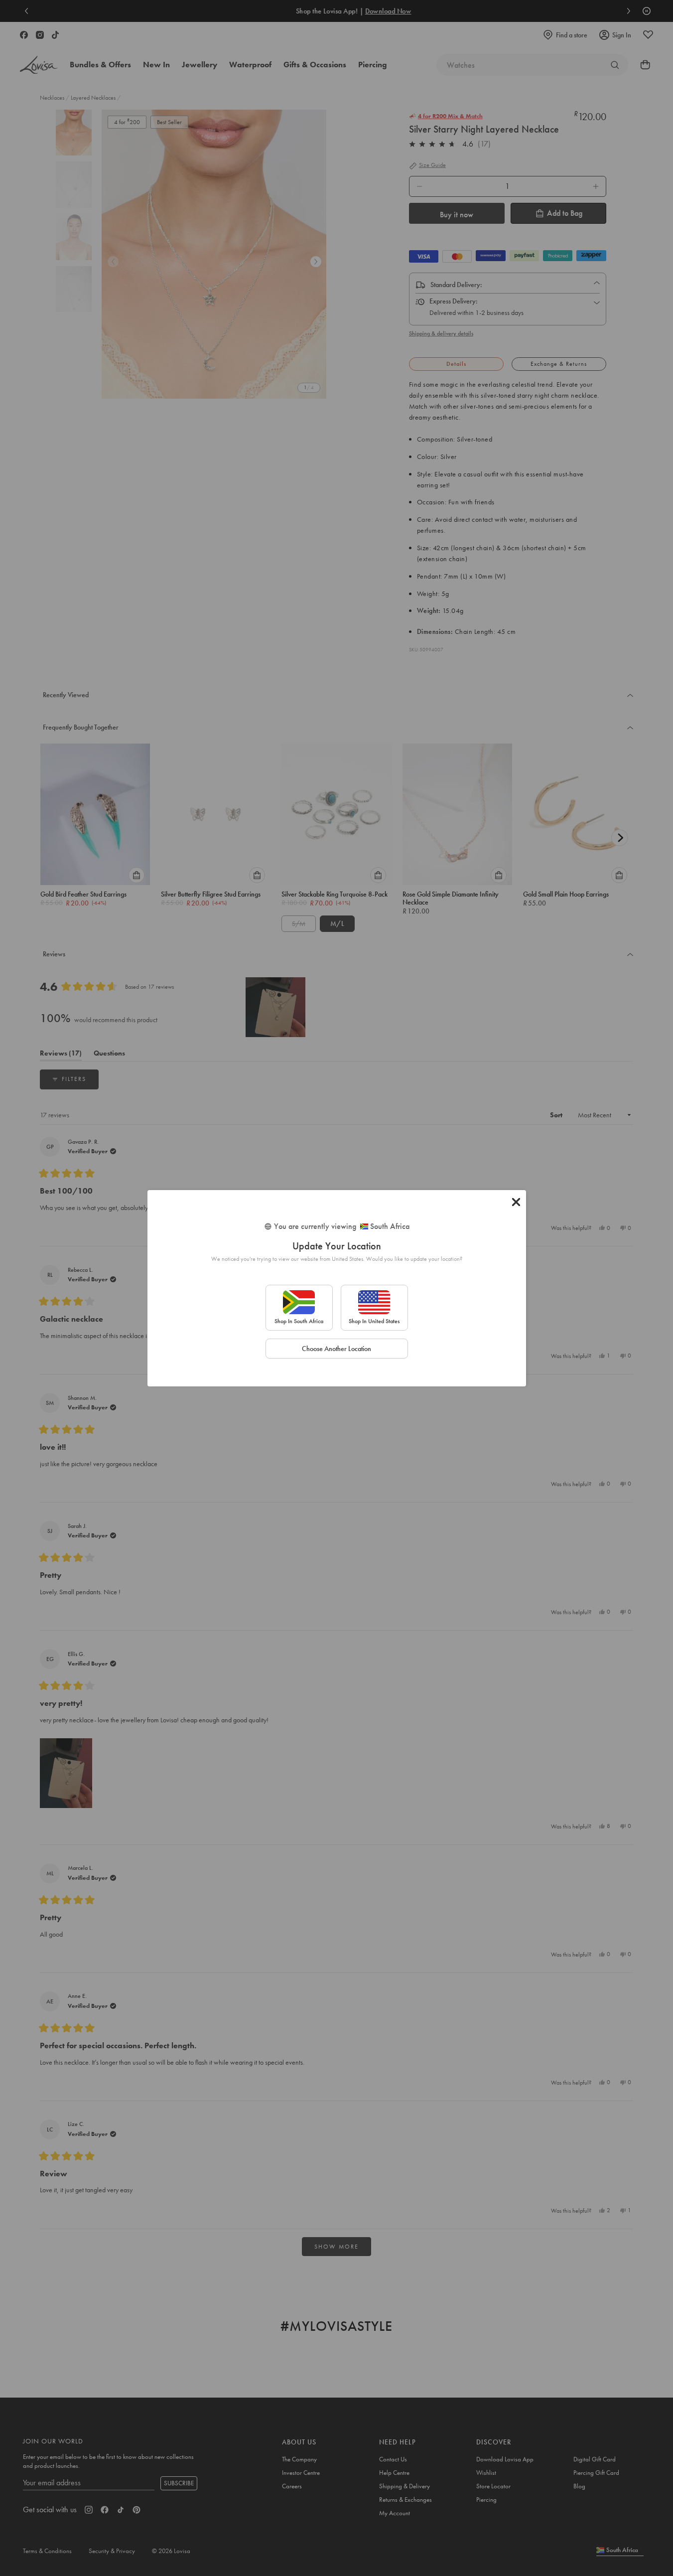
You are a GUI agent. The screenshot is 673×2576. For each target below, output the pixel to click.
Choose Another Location (336, 1349)
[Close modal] (516, 1202)
